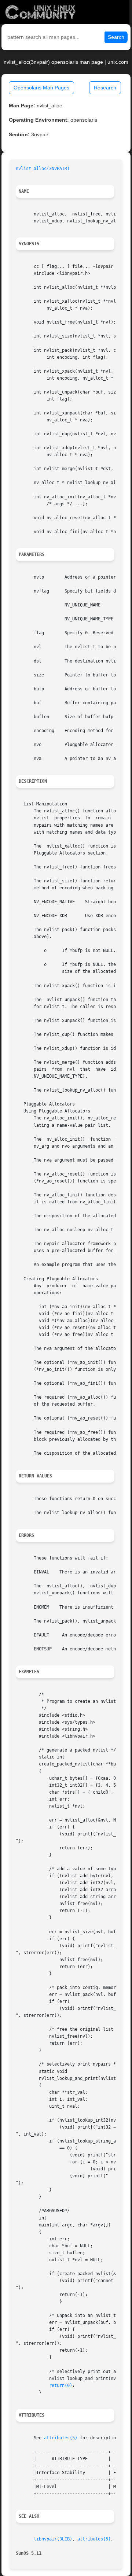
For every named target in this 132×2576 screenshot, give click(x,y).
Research (105, 88)
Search (116, 37)
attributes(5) (61, 2438)
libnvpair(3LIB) (53, 2539)
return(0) (61, 2385)
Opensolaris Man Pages (41, 88)
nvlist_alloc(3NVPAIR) (43, 169)
